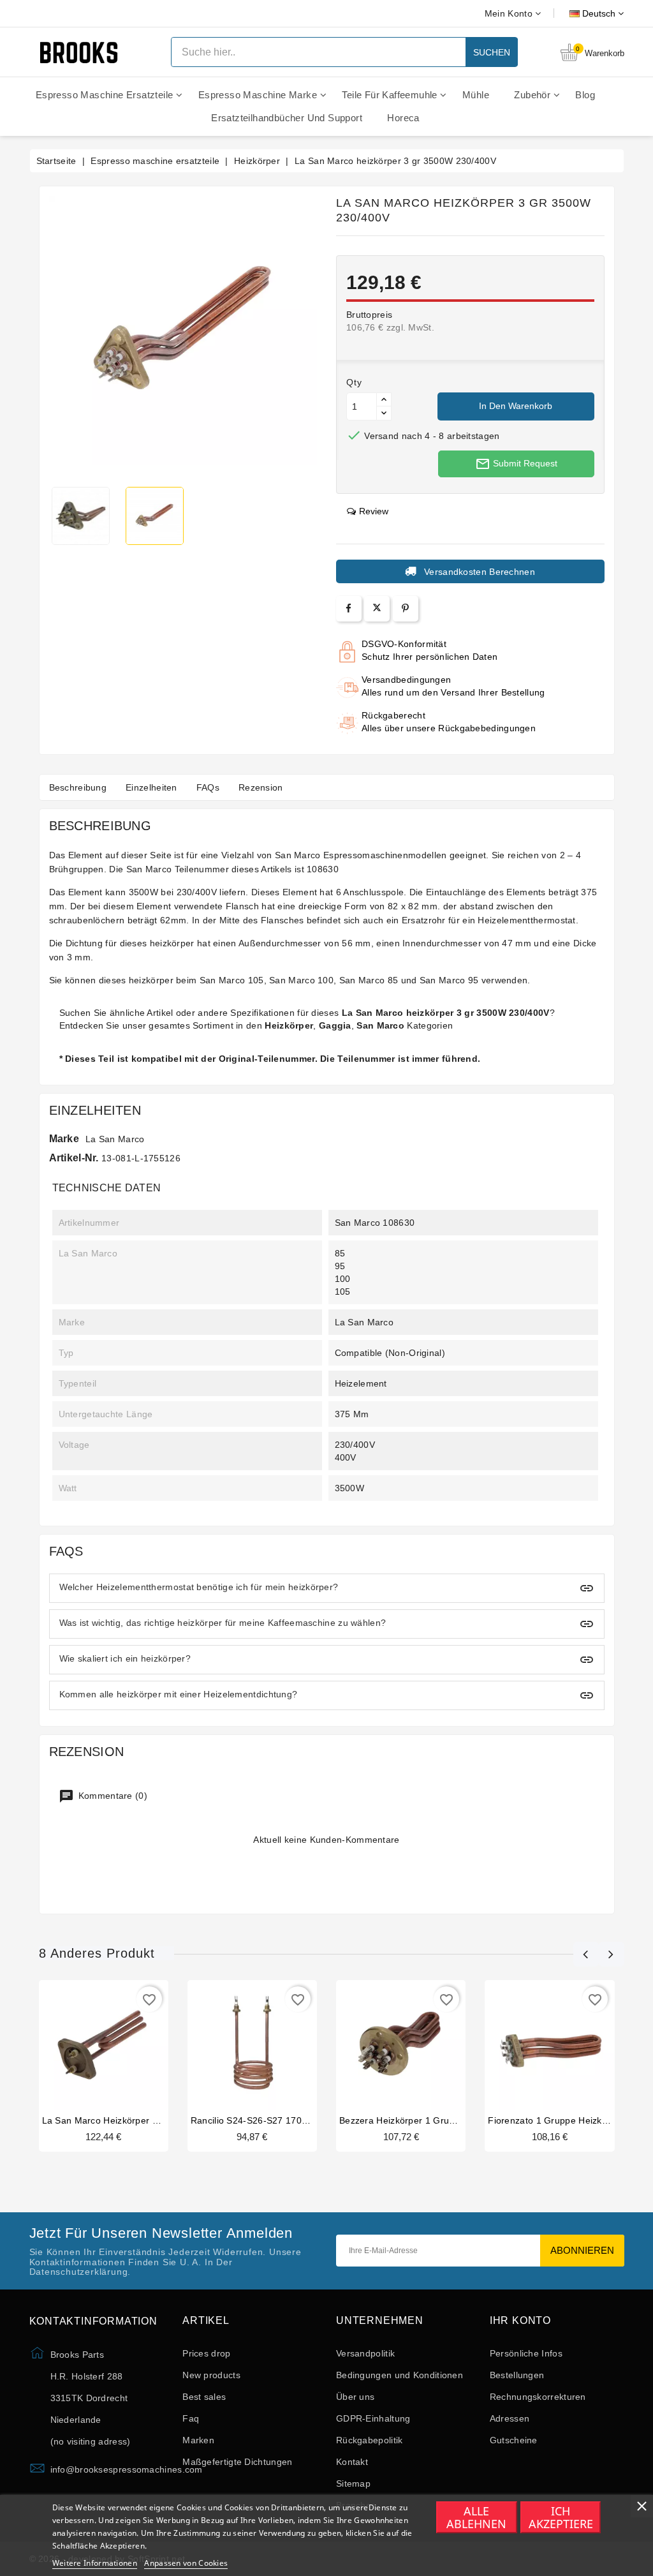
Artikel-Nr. (74, 1158)
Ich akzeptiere (561, 2517)
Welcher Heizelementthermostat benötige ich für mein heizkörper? (199, 1587)
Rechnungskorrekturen (538, 2397)
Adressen (510, 2418)
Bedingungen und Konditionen (400, 2375)
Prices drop (206, 2353)
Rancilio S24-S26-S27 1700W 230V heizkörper (290, 2120)
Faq (191, 2418)
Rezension (261, 787)
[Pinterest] (405, 608)
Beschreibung (78, 787)
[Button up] (384, 400)
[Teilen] (349, 608)
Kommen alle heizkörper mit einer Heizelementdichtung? (179, 1694)
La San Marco (115, 1139)
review (374, 511)
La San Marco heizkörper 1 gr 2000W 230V (135, 2120)
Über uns (355, 2397)
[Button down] (384, 413)
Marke (64, 1139)
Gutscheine (514, 2440)
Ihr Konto (520, 2320)
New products (211, 2375)
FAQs (208, 787)
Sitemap (353, 2483)
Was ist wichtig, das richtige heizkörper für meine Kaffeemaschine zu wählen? (223, 1623)
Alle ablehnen (476, 2517)
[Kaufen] (91, 2046)
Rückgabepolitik (370, 2440)
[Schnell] (116, 2046)
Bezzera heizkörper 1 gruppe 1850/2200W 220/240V (452, 2120)
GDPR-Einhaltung (373, 2418)
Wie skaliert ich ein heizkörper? (125, 1658)
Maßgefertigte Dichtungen (237, 2462)
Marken (198, 2440)
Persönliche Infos (526, 2353)
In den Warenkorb (516, 406)
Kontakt (352, 2462)
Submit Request (516, 464)
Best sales (204, 2397)
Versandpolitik (365, 2353)
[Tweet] (377, 609)
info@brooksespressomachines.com (127, 2469)
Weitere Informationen (95, 2563)
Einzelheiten (151, 787)
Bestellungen (517, 2375)
